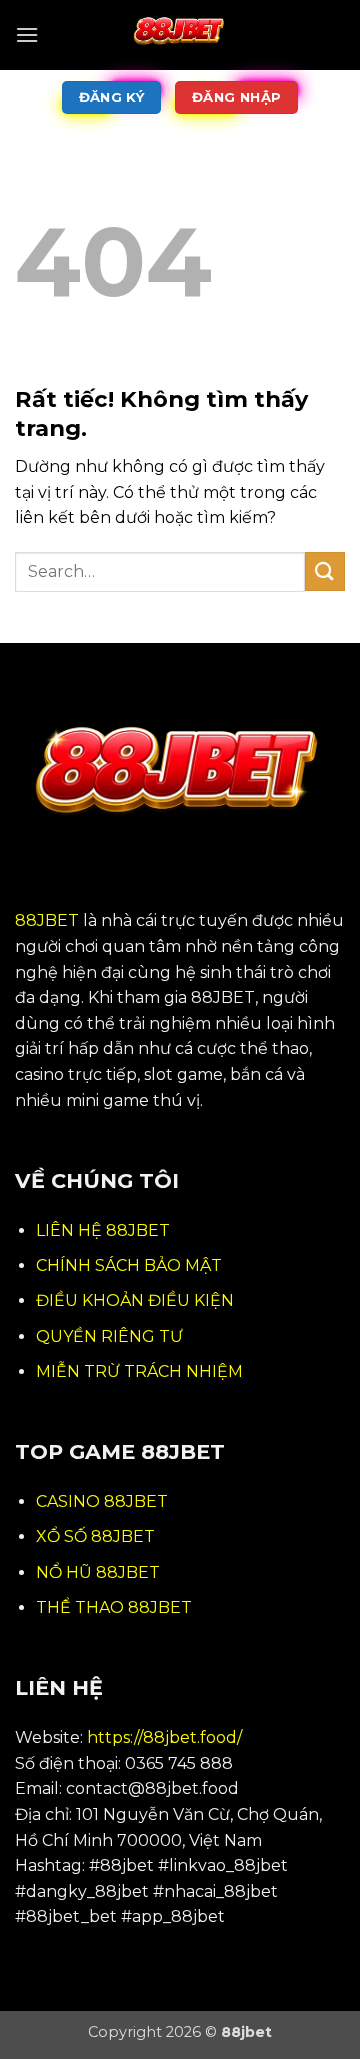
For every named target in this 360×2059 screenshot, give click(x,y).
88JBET (47, 920)
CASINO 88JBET (102, 1501)
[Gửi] (325, 571)
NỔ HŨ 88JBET (98, 1572)
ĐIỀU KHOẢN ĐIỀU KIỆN (135, 1300)
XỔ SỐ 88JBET (95, 1536)
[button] (27, 34)
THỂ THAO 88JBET (114, 1607)
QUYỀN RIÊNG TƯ (109, 1336)
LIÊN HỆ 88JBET (103, 1230)
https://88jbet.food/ (164, 1737)
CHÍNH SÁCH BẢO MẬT (129, 1265)
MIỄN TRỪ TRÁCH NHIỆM (139, 1371)
